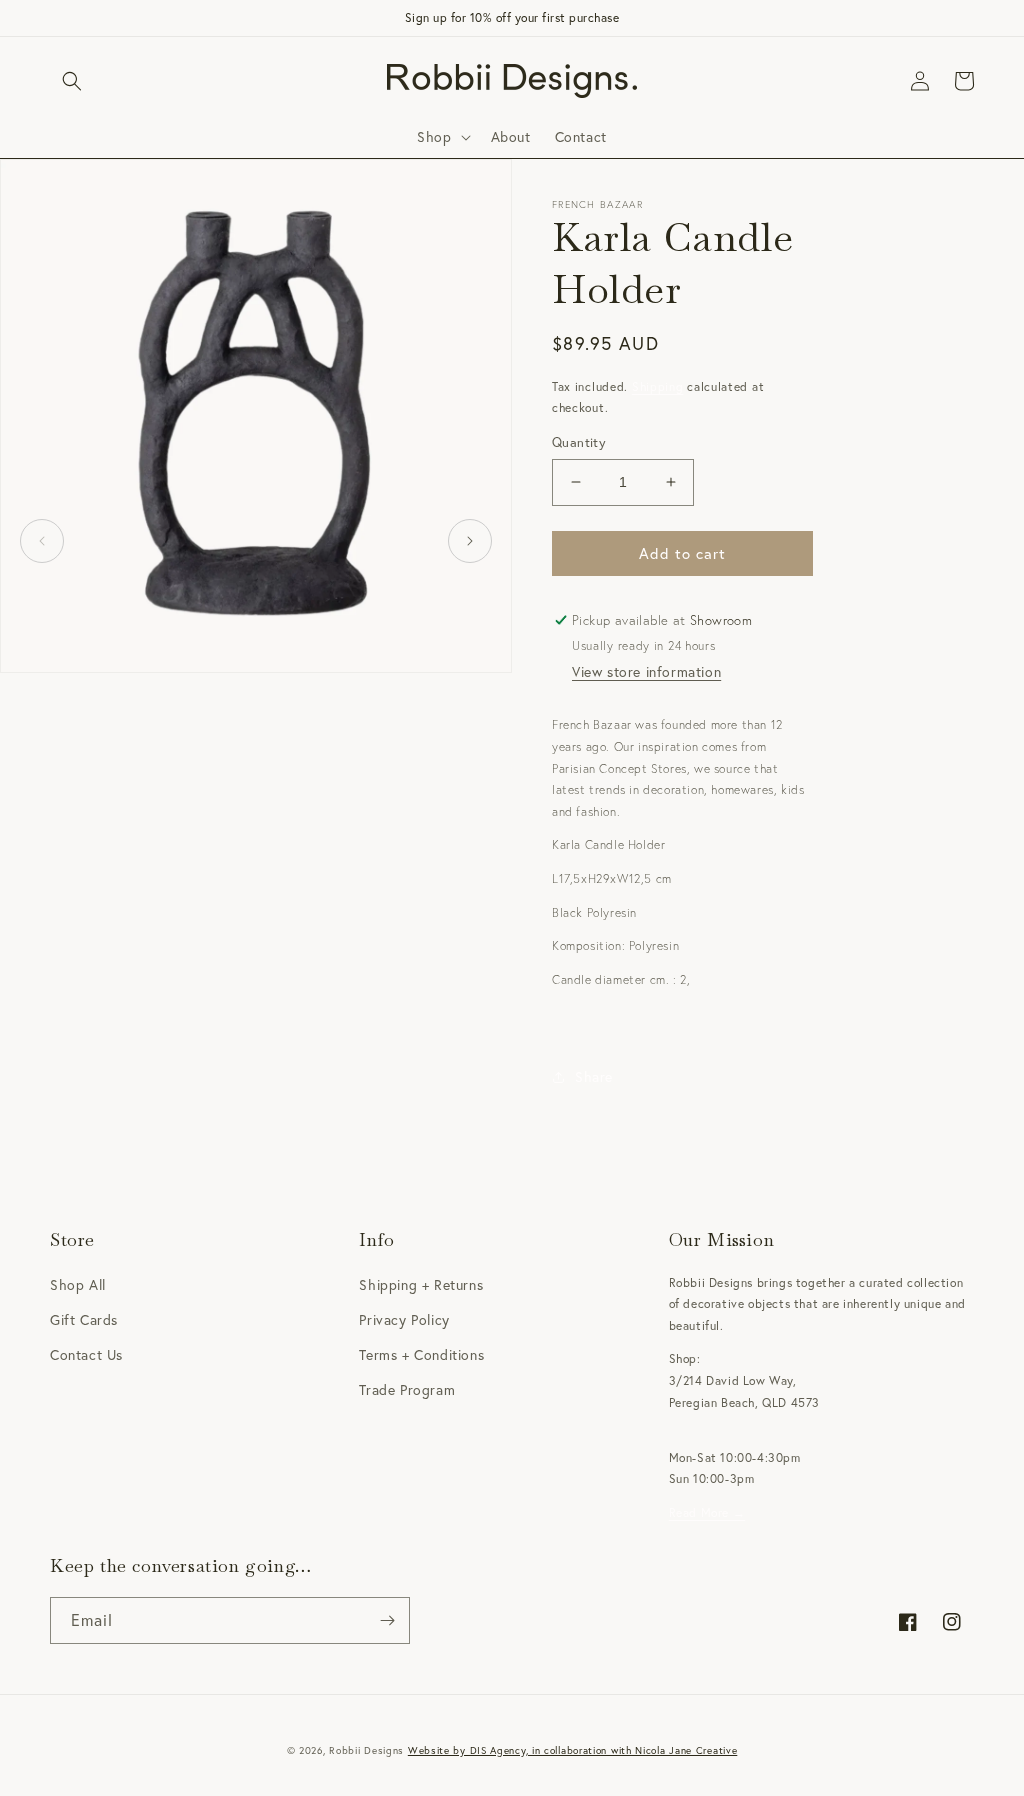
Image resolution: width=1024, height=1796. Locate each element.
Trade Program (407, 1389)
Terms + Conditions (421, 1354)
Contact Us (86, 1354)
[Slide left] (42, 541)
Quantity (579, 442)
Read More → (707, 1512)
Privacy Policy (404, 1319)
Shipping (658, 386)
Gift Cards (84, 1319)
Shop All (78, 1284)
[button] (72, 81)
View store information (646, 671)
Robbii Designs (366, 1750)
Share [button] (594, 1076)
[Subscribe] (387, 1620)
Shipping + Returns (421, 1284)
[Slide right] (470, 541)
